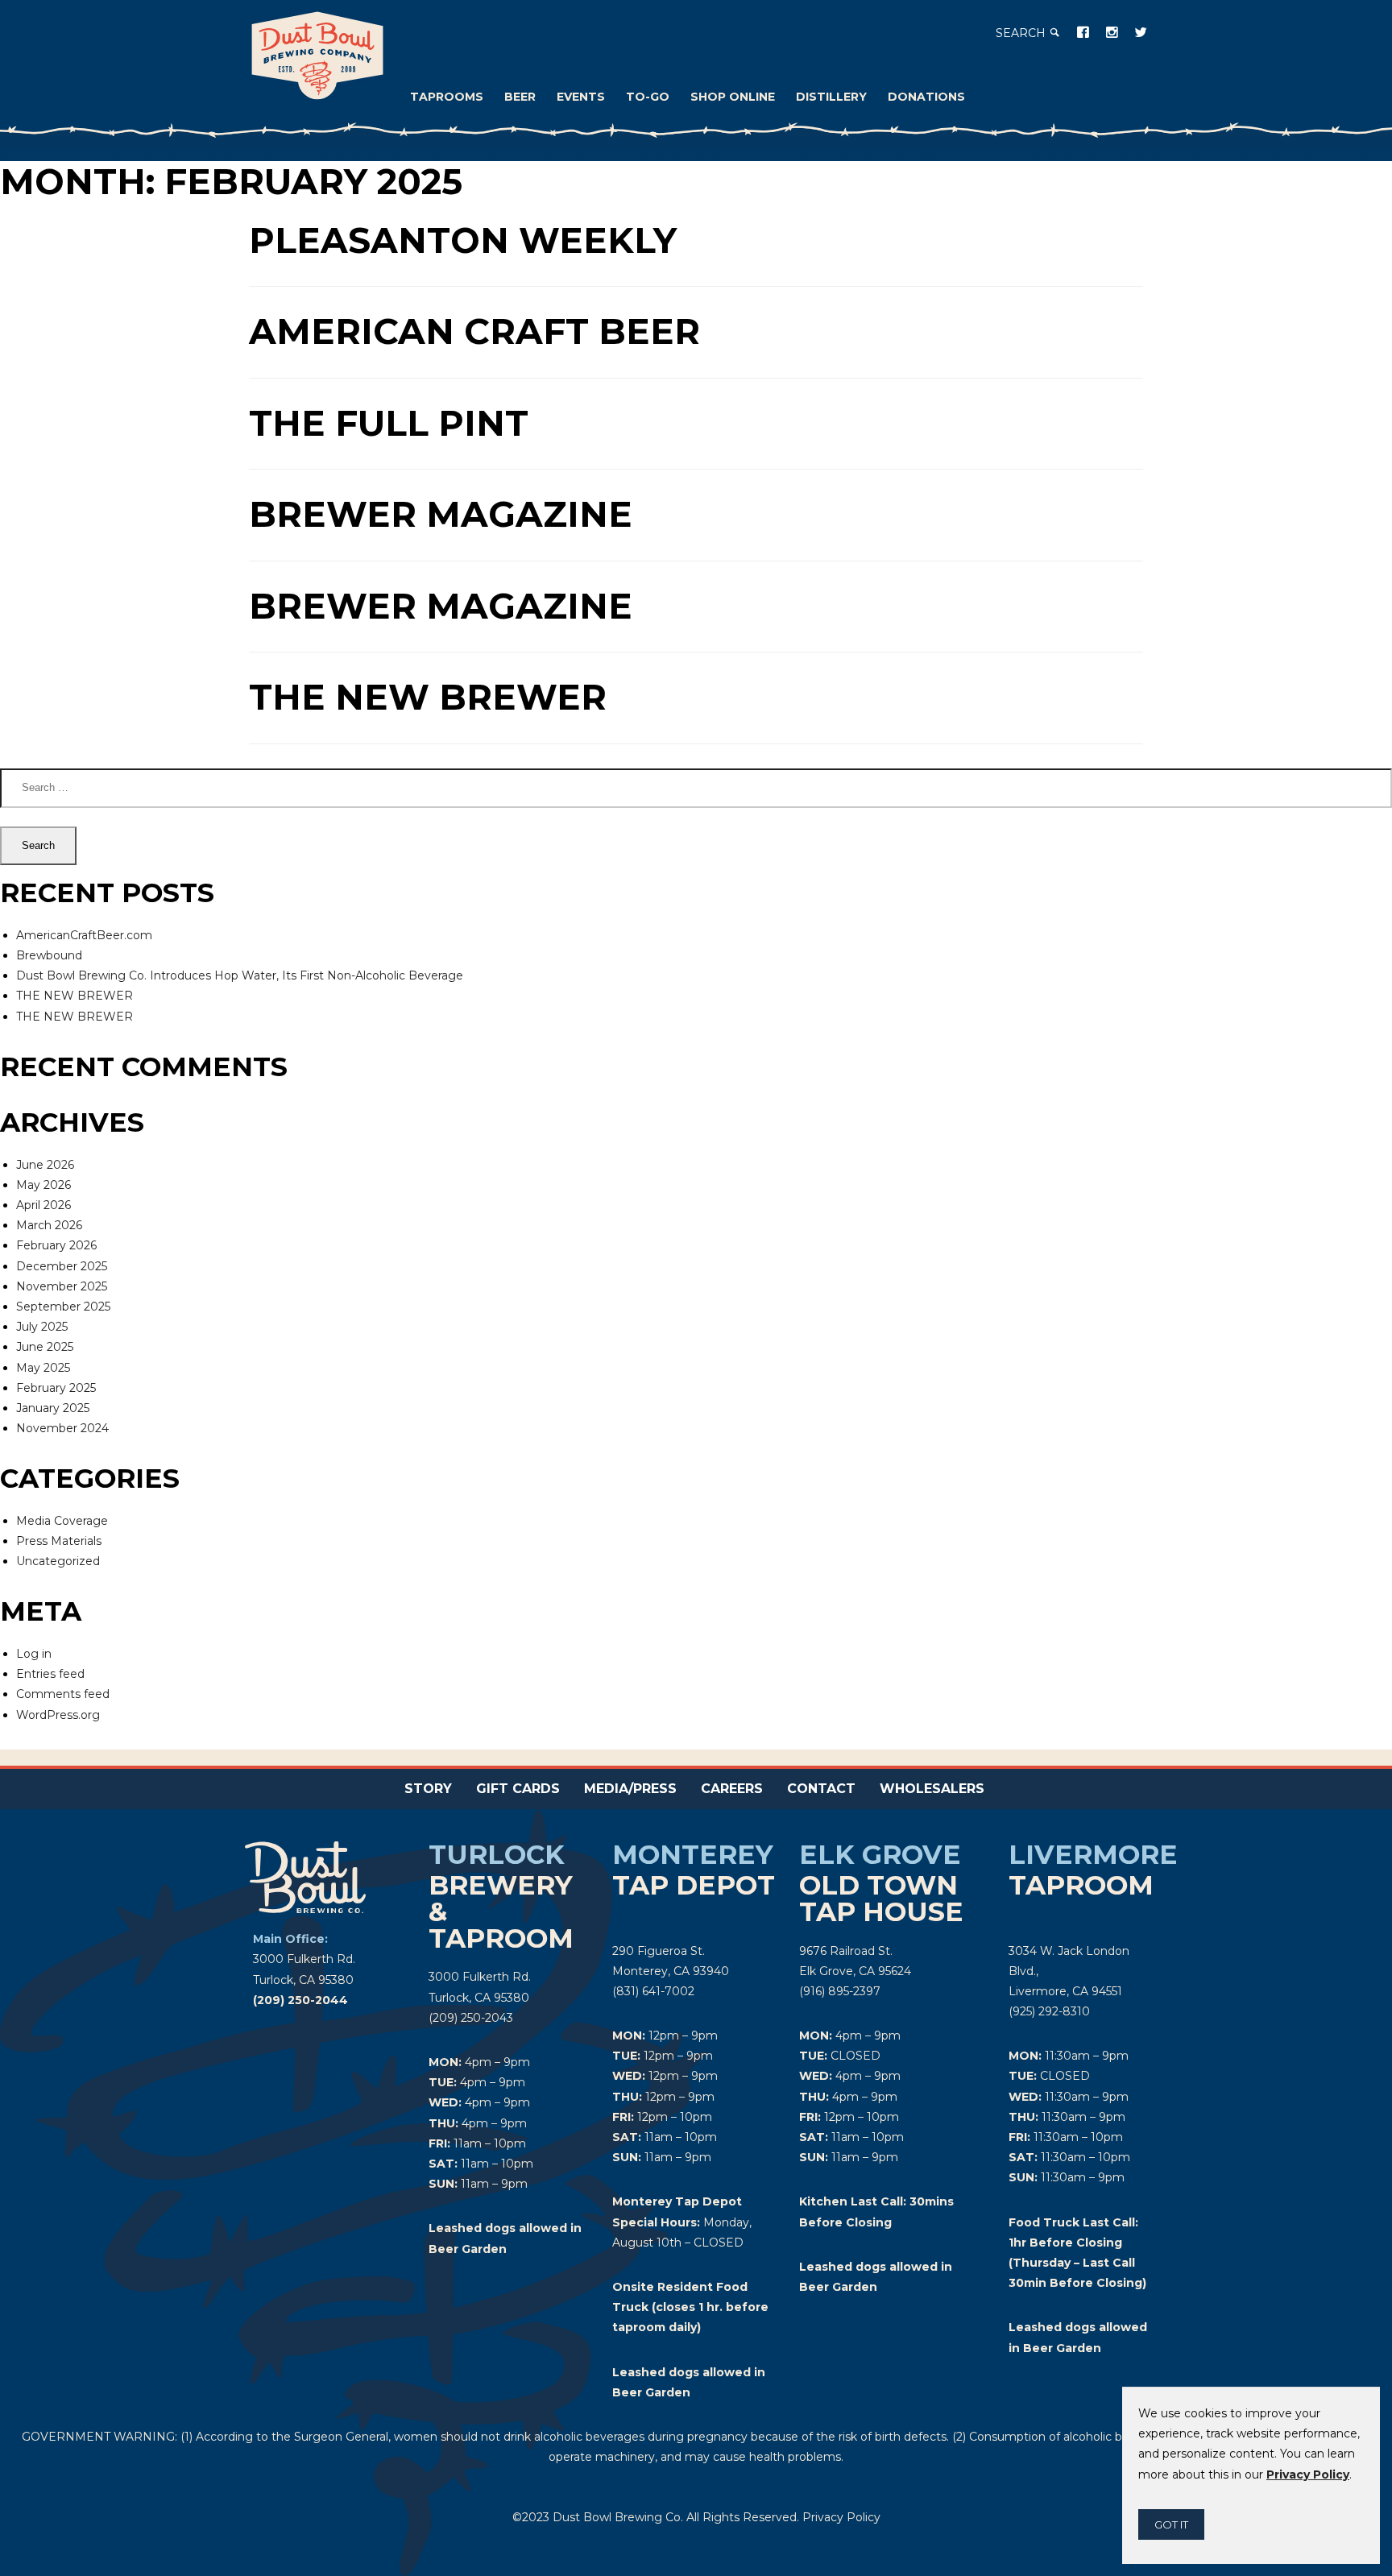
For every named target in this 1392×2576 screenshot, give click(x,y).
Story (428, 1789)
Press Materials (59, 1541)
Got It (1171, 2524)
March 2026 (49, 1225)
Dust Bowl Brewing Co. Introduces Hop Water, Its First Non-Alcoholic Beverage (240, 975)
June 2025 (45, 1347)
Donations (926, 97)
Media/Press (630, 1789)
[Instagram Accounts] (1112, 32)
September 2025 (63, 1307)
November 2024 (62, 1428)
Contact (821, 1789)
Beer (520, 97)
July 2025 (42, 1327)
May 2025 (43, 1368)
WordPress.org (58, 1715)
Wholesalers (932, 1789)
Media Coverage (62, 1521)
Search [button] (1022, 33)
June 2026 (45, 1165)
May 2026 (43, 1185)
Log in (34, 1654)
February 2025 (56, 1388)
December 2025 (62, 1266)
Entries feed (50, 1674)
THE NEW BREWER (75, 996)
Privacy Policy (841, 2517)
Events (581, 97)
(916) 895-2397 (840, 1991)
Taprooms (447, 97)
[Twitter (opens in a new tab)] (1141, 32)
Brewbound (49, 955)
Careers (732, 1789)
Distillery (831, 97)
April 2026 (43, 1205)
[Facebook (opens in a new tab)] (1083, 32)
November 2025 (62, 1286)
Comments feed (63, 1694)
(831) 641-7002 (653, 1991)
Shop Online (733, 97)
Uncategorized (58, 1561)
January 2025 (53, 1408)
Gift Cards (518, 1789)
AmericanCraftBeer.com (84, 935)
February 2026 (56, 1245)
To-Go (648, 97)
